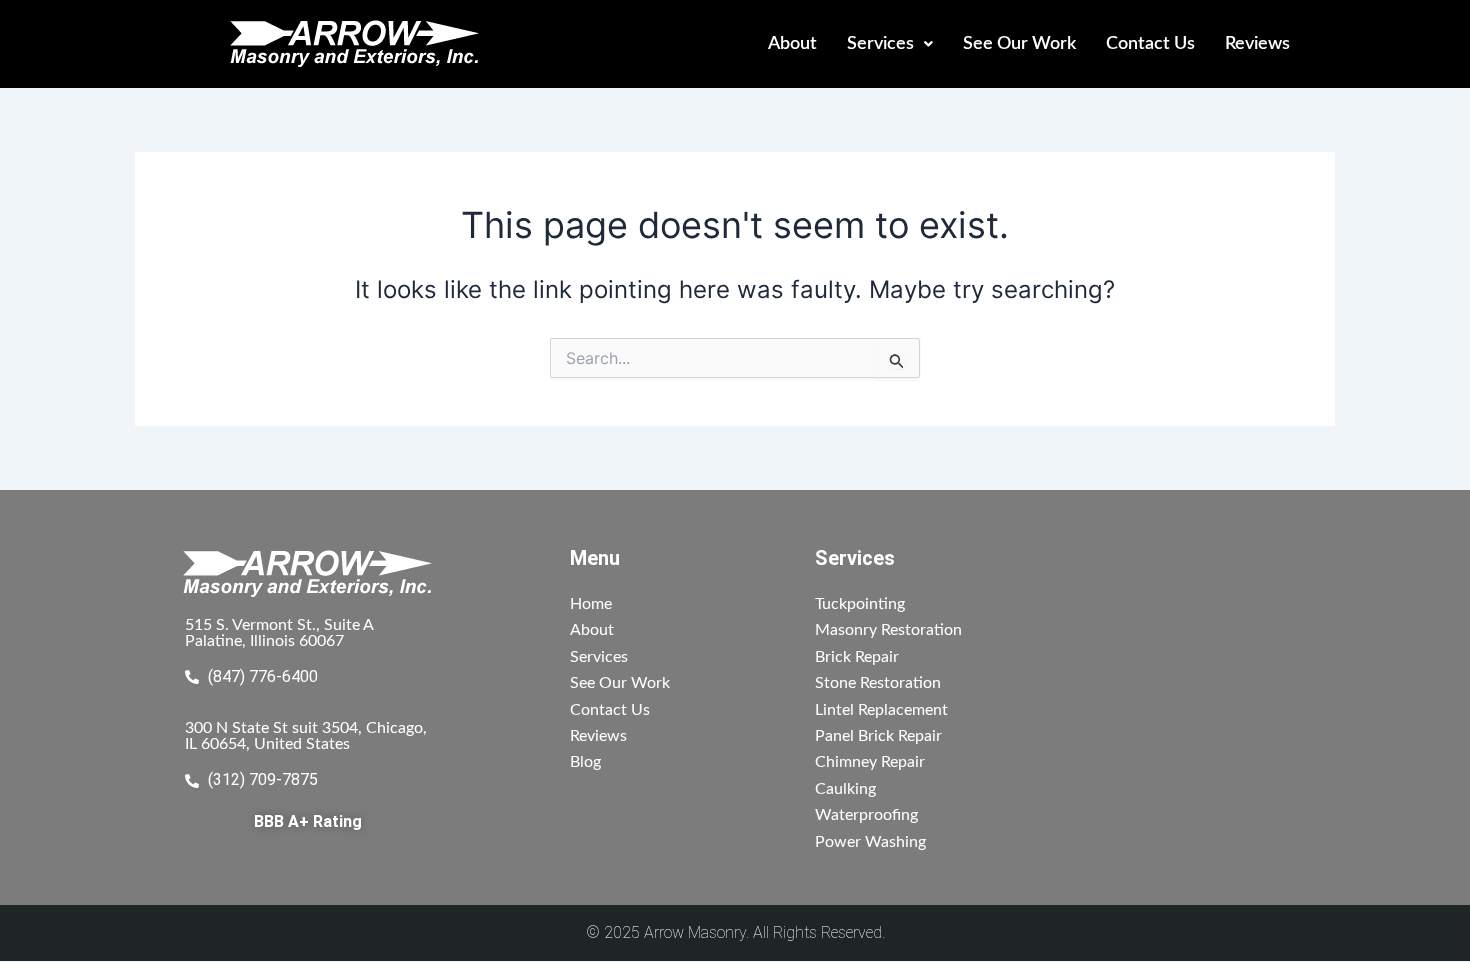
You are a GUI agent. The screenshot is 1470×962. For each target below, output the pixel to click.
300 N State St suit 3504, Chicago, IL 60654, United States (306, 736)
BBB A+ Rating (308, 821)
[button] (890, 44)
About (792, 44)
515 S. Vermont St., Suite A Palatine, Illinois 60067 (279, 633)
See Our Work (1019, 44)
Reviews (1257, 44)
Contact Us (1150, 44)
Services (880, 44)
